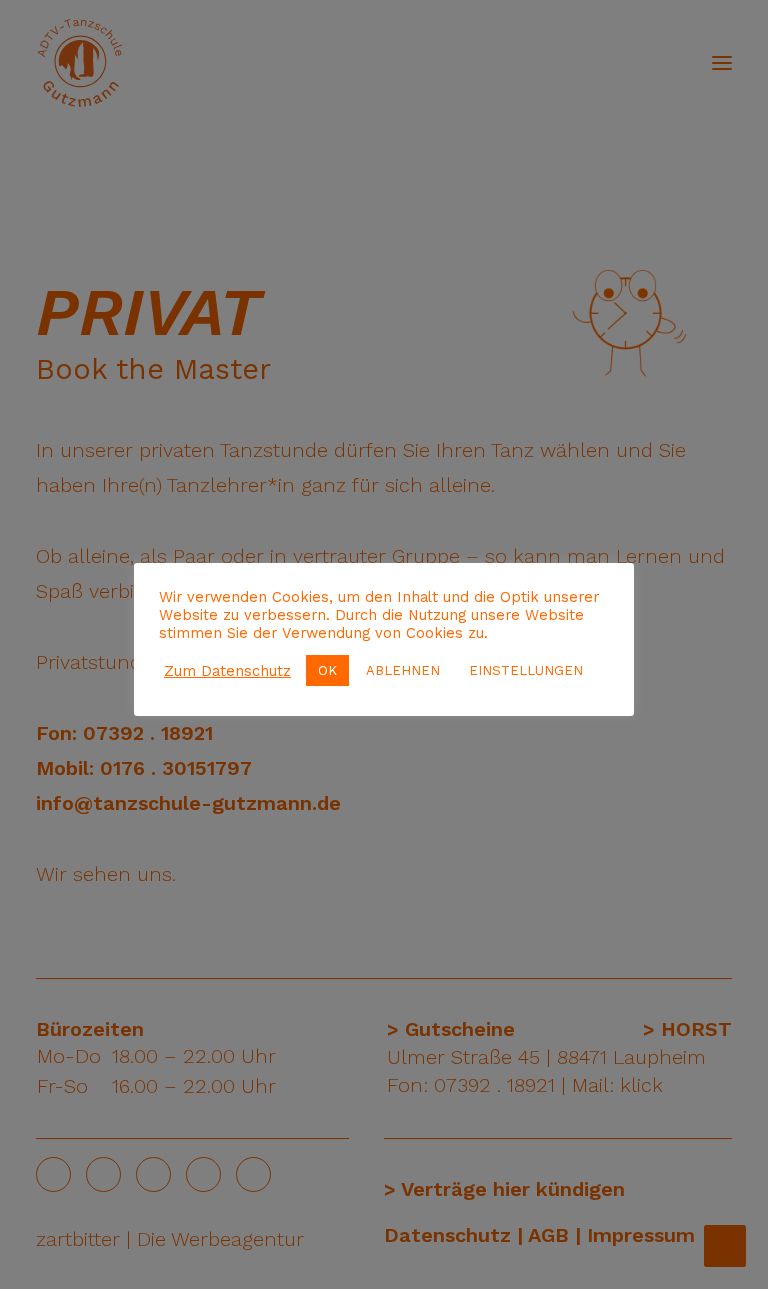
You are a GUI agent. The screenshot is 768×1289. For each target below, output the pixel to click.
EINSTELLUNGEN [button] (526, 670)
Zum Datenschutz (227, 671)
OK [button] (327, 670)
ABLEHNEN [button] (403, 670)
